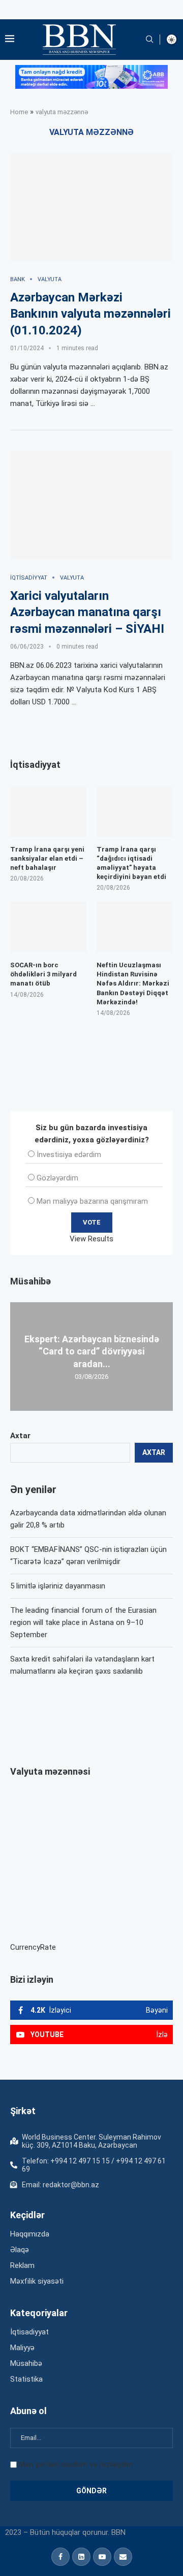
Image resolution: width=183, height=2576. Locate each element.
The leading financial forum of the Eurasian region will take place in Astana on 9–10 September (83, 1622)
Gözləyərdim (57, 1178)
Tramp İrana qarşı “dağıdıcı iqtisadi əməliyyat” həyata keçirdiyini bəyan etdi (131, 863)
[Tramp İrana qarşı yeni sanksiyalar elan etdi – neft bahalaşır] (48, 811)
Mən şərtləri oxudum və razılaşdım (76, 2464)
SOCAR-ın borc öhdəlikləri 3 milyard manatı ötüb (43, 974)
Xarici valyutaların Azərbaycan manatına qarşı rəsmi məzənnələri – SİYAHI (87, 612)
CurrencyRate (33, 1947)
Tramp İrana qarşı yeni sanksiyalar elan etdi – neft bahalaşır (47, 858)
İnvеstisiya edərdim (69, 1155)
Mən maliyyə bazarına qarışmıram (92, 1201)
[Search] (149, 40)
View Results (91, 1239)
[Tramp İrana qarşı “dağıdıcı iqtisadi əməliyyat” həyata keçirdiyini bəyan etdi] (135, 811)
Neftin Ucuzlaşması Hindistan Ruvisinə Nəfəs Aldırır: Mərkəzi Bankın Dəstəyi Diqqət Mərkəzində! (133, 984)
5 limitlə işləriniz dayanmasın (58, 1586)
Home (19, 112)
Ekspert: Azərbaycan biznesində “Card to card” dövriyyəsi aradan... (92, 1351)
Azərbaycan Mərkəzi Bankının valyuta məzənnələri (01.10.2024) (90, 314)
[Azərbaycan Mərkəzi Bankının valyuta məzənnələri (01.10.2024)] (91, 207)
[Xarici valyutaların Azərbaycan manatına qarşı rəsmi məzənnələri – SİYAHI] (91, 505)
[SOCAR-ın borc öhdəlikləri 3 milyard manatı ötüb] (48, 927)
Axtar (20, 1436)
